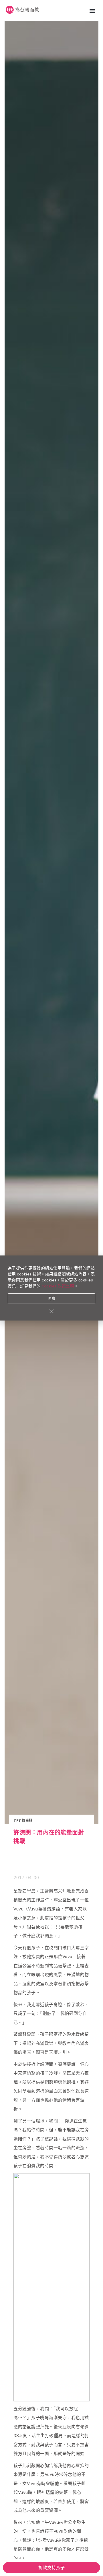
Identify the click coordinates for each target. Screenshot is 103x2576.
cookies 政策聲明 (58, 1286)
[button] (93, 10)
